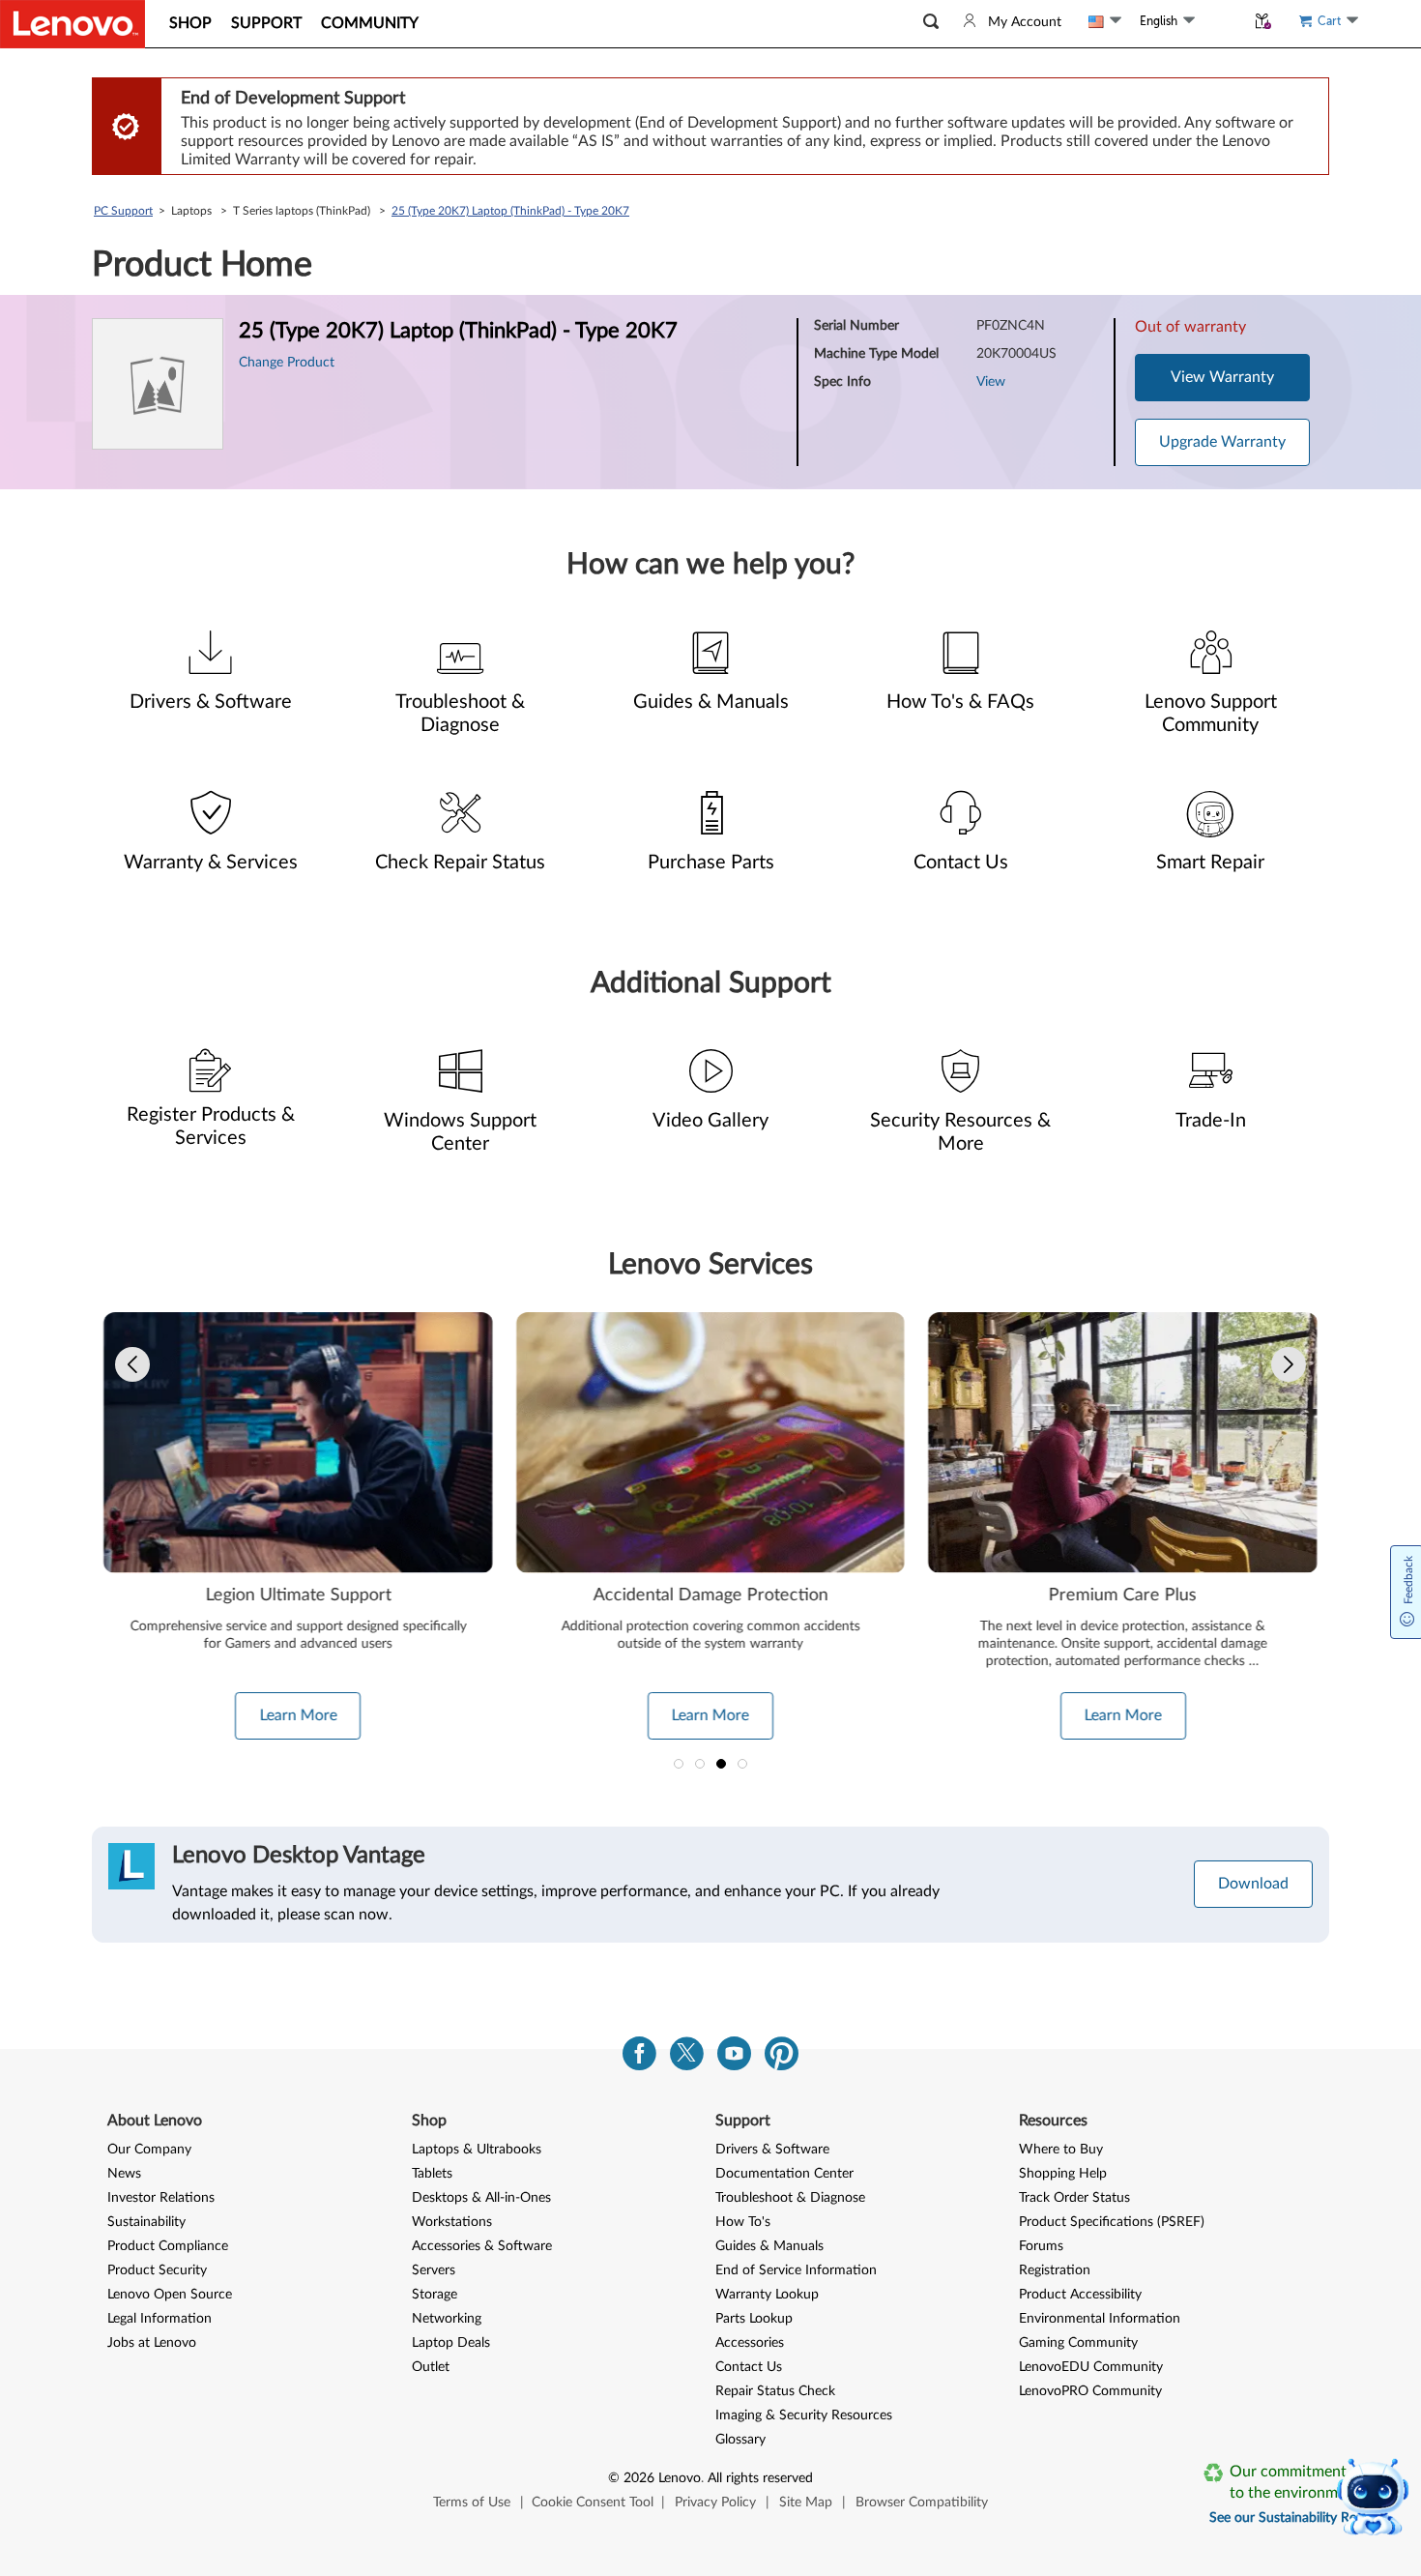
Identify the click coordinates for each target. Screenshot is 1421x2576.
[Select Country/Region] (1105, 21)
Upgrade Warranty (1222, 442)
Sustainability (146, 2222)
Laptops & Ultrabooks (477, 2150)
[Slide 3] (721, 1764)
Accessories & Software (482, 2246)
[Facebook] (639, 2058)
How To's (743, 2222)
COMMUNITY (370, 23)
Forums (1041, 2246)
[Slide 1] (679, 1764)
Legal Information (159, 2319)
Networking (447, 2319)
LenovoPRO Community (1090, 2391)
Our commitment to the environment (1295, 2482)
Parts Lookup (754, 2319)
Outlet (431, 2367)
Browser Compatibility (922, 2503)
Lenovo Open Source (170, 2295)
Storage (435, 2295)
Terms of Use (472, 2503)
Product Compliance (168, 2246)
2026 (639, 2478)
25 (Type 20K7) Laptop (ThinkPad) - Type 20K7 (510, 211)
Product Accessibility (1080, 2295)
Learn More (298, 1715)
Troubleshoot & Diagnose (790, 2198)
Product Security (157, 2270)
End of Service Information (796, 2270)
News (124, 2174)
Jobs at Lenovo (152, 2343)
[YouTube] (734, 2058)
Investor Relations (161, 2198)
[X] (687, 2058)
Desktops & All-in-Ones (481, 2198)
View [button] (991, 382)
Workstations (452, 2222)
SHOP (190, 23)
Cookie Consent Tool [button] (593, 2503)
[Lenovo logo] (72, 24)
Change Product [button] (287, 363)
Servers (434, 2270)
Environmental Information (1100, 2319)
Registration (1055, 2270)
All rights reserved (760, 2478)
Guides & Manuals (769, 2246)
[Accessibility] (1220, 21)
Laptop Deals (451, 2343)
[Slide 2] (700, 1764)
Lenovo (680, 2478)
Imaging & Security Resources (804, 2415)
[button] (931, 22)
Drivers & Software (772, 2150)
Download (1253, 1884)
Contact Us (749, 2367)
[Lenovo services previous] (132, 1364)
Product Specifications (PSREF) (1112, 2222)
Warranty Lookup (767, 2295)
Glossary (740, 2440)
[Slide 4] (742, 1764)
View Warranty (1222, 377)
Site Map (806, 2503)
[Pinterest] (782, 2058)
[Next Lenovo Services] (1289, 1364)
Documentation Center (784, 2174)
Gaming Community (1078, 2343)
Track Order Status (1074, 2198)
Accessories (750, 2343)
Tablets (432, 2174)
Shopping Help (1063, 2174)
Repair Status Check (775, 2391)
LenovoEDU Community (1091, 2367)
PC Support (123, 211)
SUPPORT (266, 23)
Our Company (149, 2150)
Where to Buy (1061, 2150)
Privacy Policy (715, 2503)
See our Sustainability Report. (1297, 2518)
